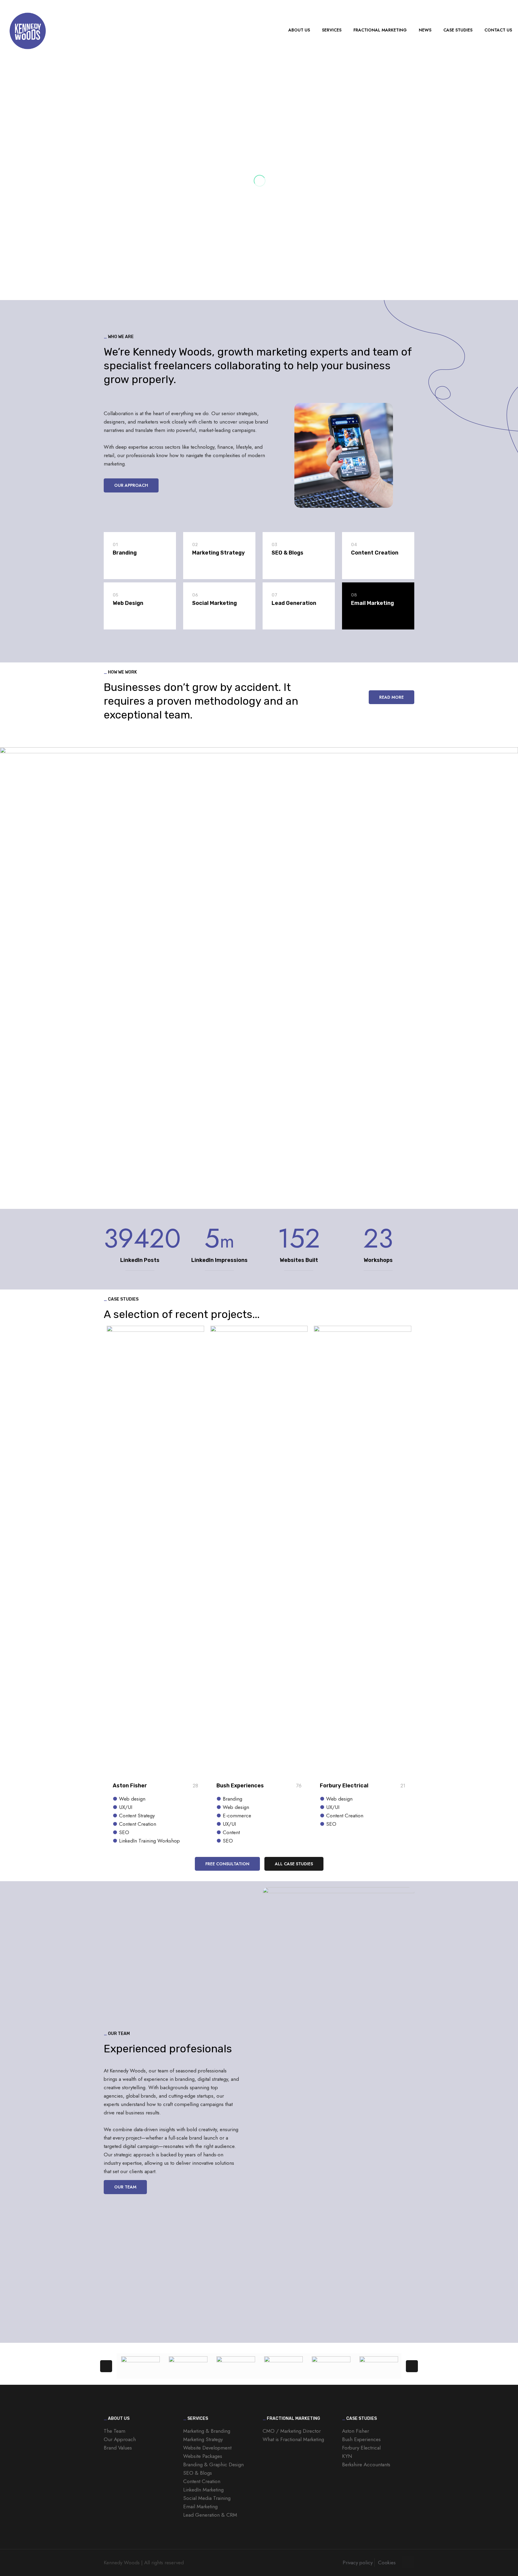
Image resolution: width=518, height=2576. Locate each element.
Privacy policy (358, 2563)
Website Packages (203, 2456)
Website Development (207, 2448)
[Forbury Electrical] (379, 2366)
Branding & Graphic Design (213, 2464)
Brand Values (118, 2448)
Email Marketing (200, 2506)
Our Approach (120, 2439)
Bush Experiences (240, 1786)
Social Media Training (207, 2498)
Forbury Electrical (344, 1786)
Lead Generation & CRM (210, 2515)
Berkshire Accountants (366, 2464)
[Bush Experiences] (283, 2366)
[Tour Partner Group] (331, 2366)
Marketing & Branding (207, 2431)
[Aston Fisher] (236, 2366)
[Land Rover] (188, 2366)
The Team (115, 2431)
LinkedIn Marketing (203, 2490)
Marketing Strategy (203, 2439)
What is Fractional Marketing (293, 2439)
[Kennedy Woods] (27, 30)
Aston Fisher (130, 1786)
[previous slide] (106, 2366)
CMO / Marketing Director (292, 2431)
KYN (347, 2456)
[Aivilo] (140, 2366)
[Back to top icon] (408, 2562)
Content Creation (202, 2481)
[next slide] (412, 2366)
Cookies (387, 2563)
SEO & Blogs (198, 2473)
